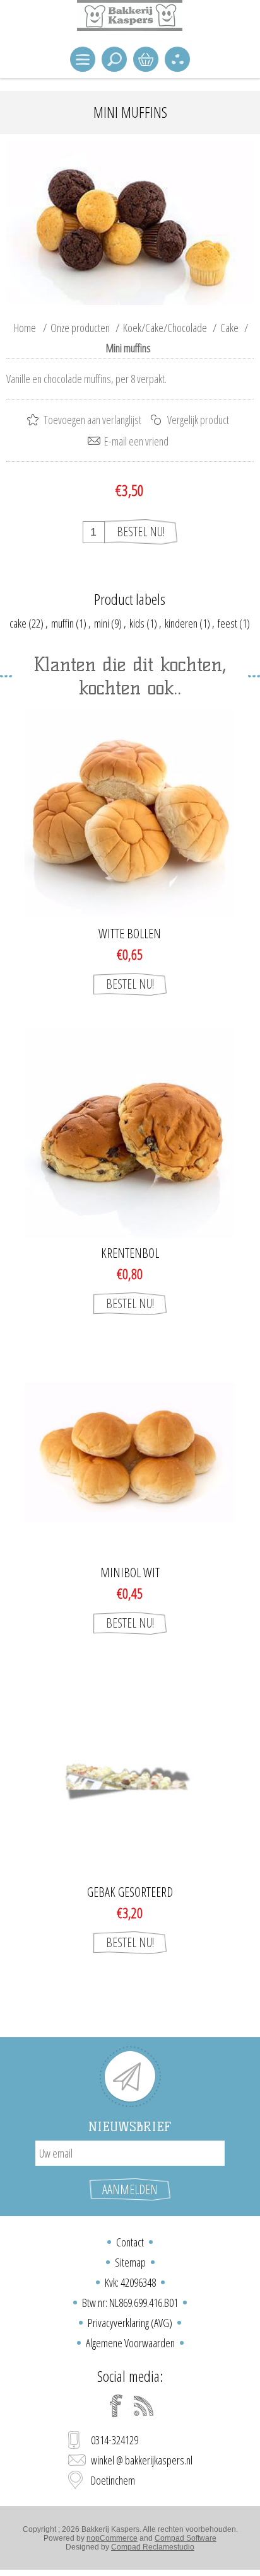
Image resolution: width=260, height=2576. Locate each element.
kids (137, 623)
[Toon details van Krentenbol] (130, 1133)
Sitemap (130, 2262)
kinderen (181, 623)
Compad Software (186, 2538)
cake (18, 623)
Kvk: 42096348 (130, 2282)
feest (228, 623)
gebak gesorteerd (130, 1892)
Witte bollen (130, 934)
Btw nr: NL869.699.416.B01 (130, 2303)
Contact (130, 2242)
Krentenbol (130, 1253)
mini (102, 623)
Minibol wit (130, 1573)
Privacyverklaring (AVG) (130, 2323)
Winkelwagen (146, 59)
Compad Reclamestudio (153, 2547)
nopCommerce (112, 2538)
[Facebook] (116, 2406)
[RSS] (144, 2406)
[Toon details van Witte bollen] (130, 814)
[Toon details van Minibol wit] (130, 1453)
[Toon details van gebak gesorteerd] (130, 1772)
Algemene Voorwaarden (130, 2343)
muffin (62, 623)
